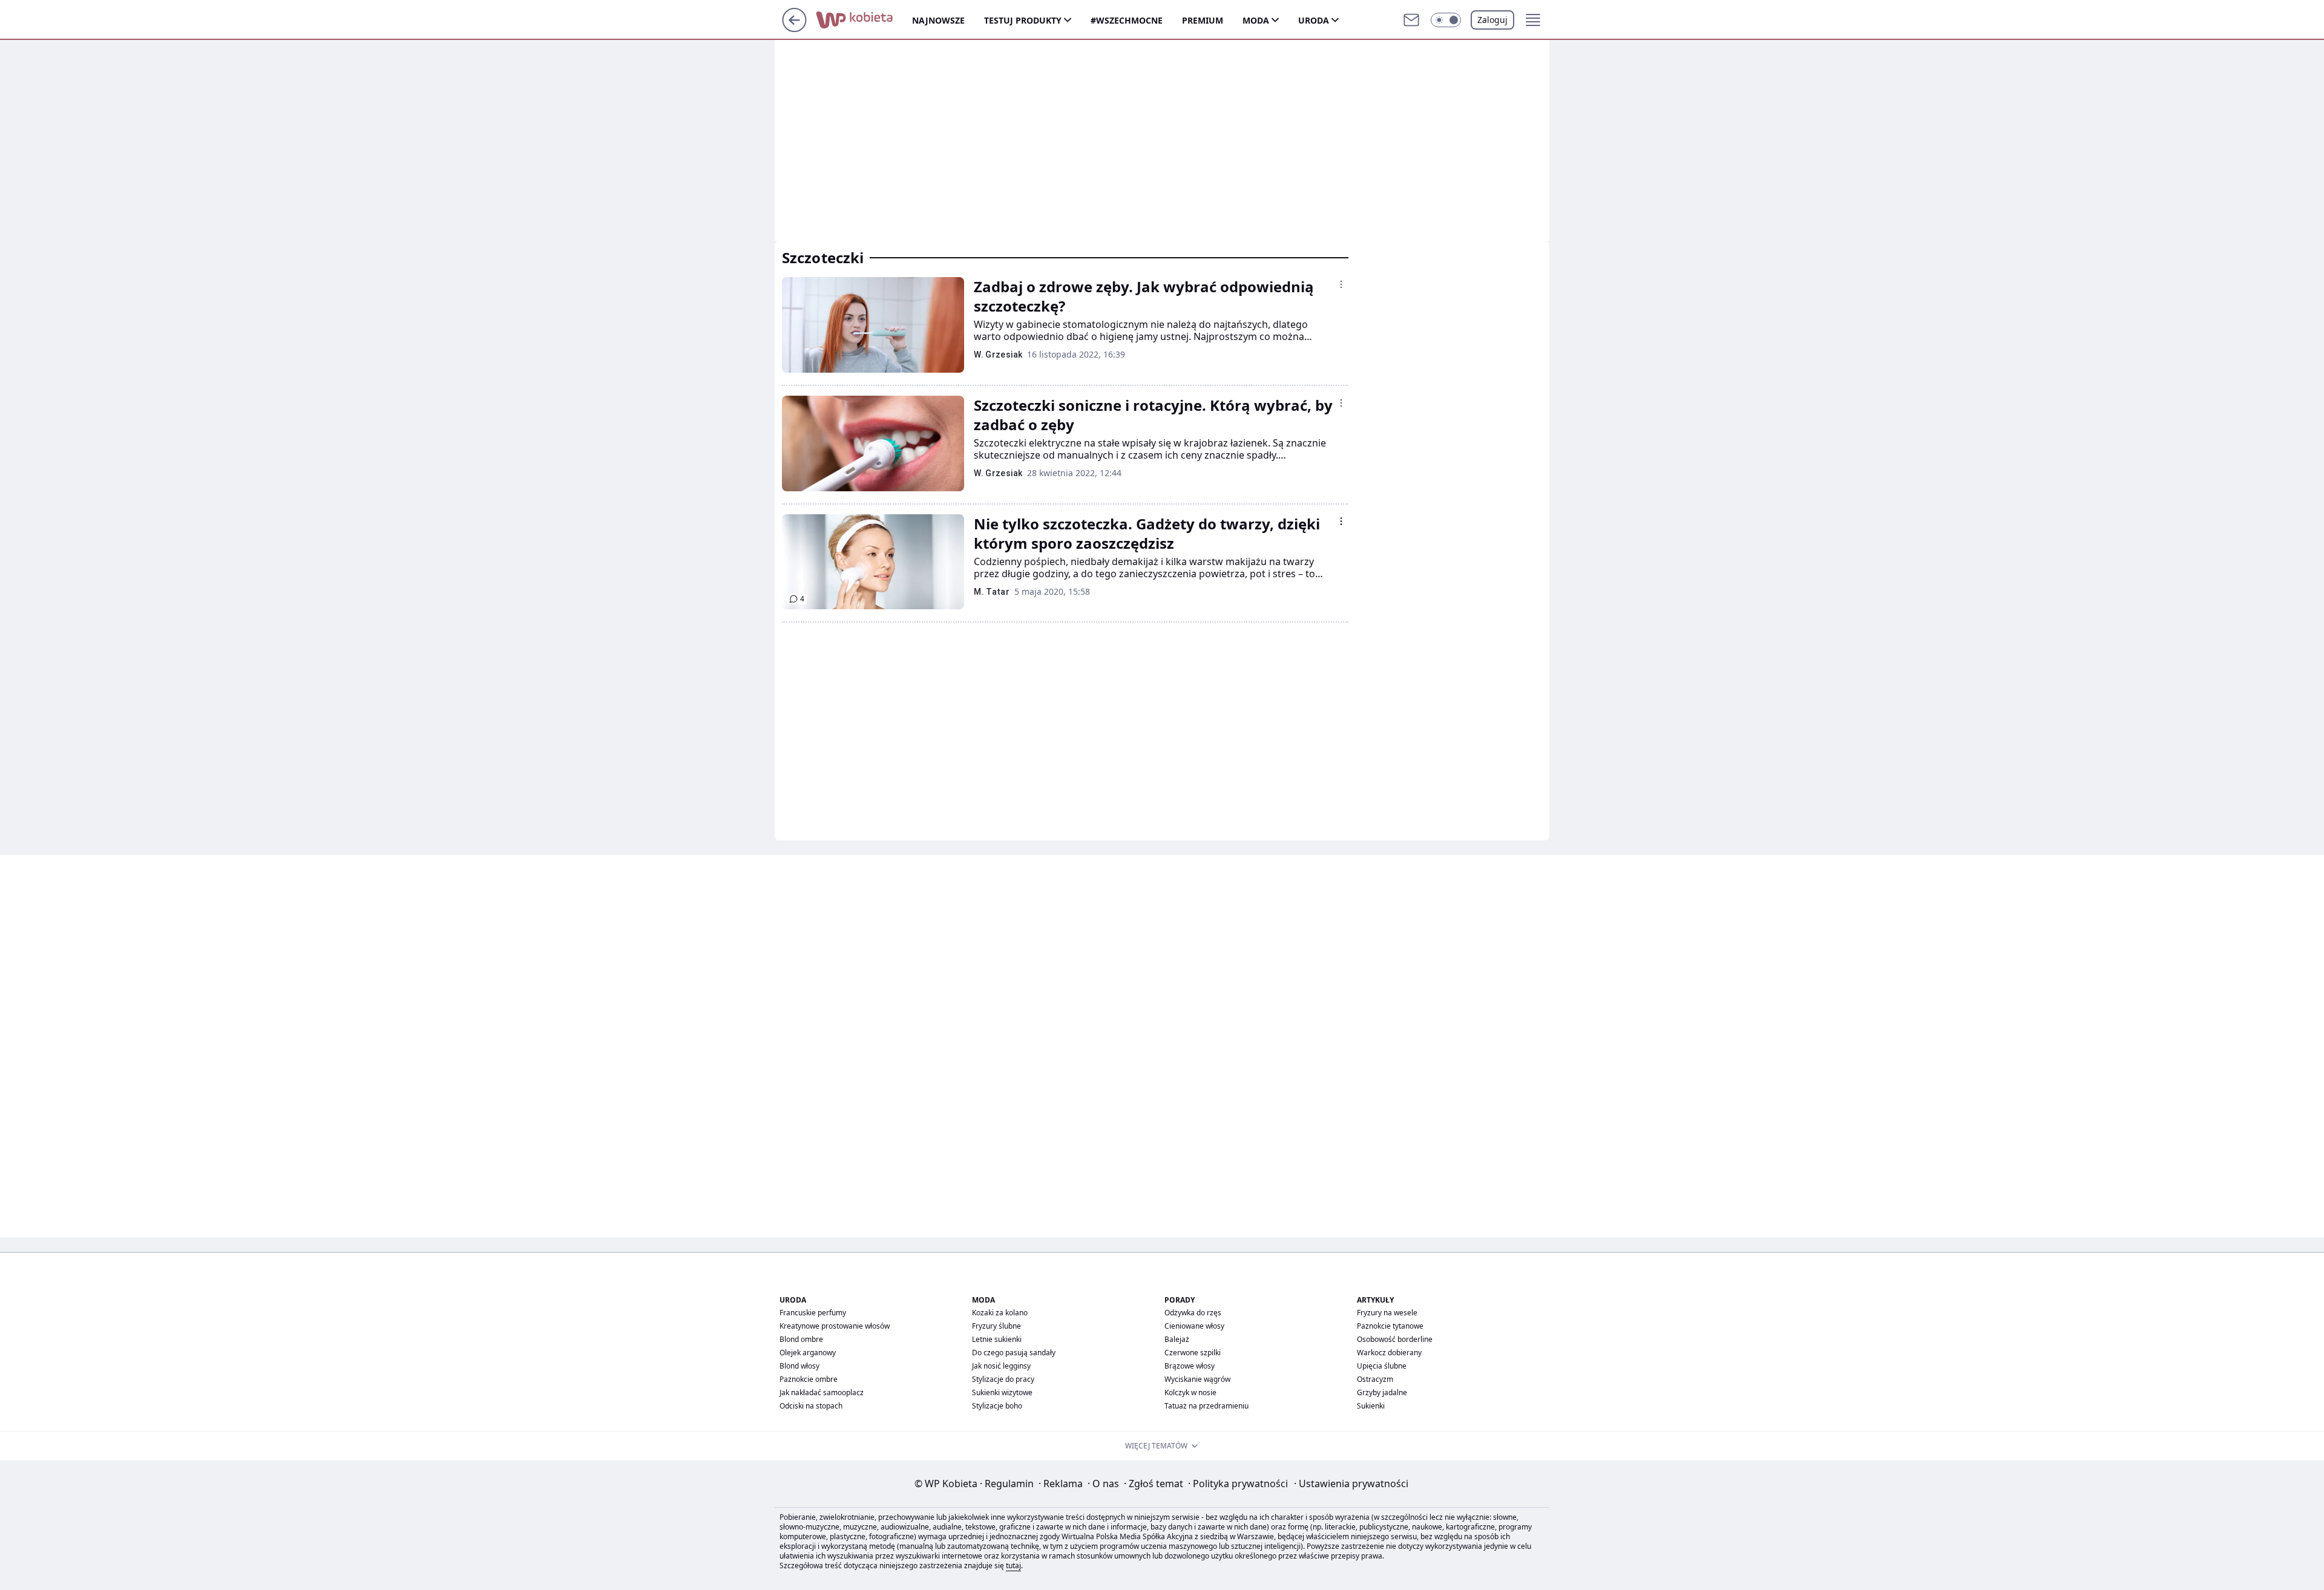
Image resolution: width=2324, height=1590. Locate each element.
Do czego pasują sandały (1014, 1353)
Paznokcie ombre (809, 1379)
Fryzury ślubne (996, 1326)
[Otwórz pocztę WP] (1411, 20)
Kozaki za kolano (1000, 1313)
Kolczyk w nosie (1190, 1392)
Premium (1203, 20)
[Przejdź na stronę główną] (794, 28)
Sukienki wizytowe (1002, 1392)
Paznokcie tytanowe (1390, 1326)
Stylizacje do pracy (1003, 1379)
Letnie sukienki (997, 1339)
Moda (1256, 20)
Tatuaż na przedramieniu (1206, 1406)
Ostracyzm (1375, 1379)
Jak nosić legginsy (1001, 1366)
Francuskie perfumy (813, 1313)
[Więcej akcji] (1341, 284)
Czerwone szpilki (1193, 1353)
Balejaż (1177, 1339)
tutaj (1013, 1565)
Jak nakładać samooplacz (822, 1392)
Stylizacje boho (997, 1406)
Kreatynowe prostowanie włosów (835, 1326)
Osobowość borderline (1395, 1339)
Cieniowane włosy (1194, 1326)
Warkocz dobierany (1389, 1353)
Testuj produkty (1023, 20)
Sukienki (1371, 1406)
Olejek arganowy (808, 1353)
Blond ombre (801, 1339)
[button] (1446, 20)
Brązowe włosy (1190, 1366)
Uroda (1314, 20)
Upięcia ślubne (1382, 1366)
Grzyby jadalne (1382, 1392)
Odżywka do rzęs (1193, 1313)
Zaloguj (1492, 20)
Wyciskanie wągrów (1197, 1379)
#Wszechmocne (1127, 20)
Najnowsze (938, 20)
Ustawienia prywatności (1351, 1484)
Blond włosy (799, 1366)
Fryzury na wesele (1387, 1313)
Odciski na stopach (811, 1406)
